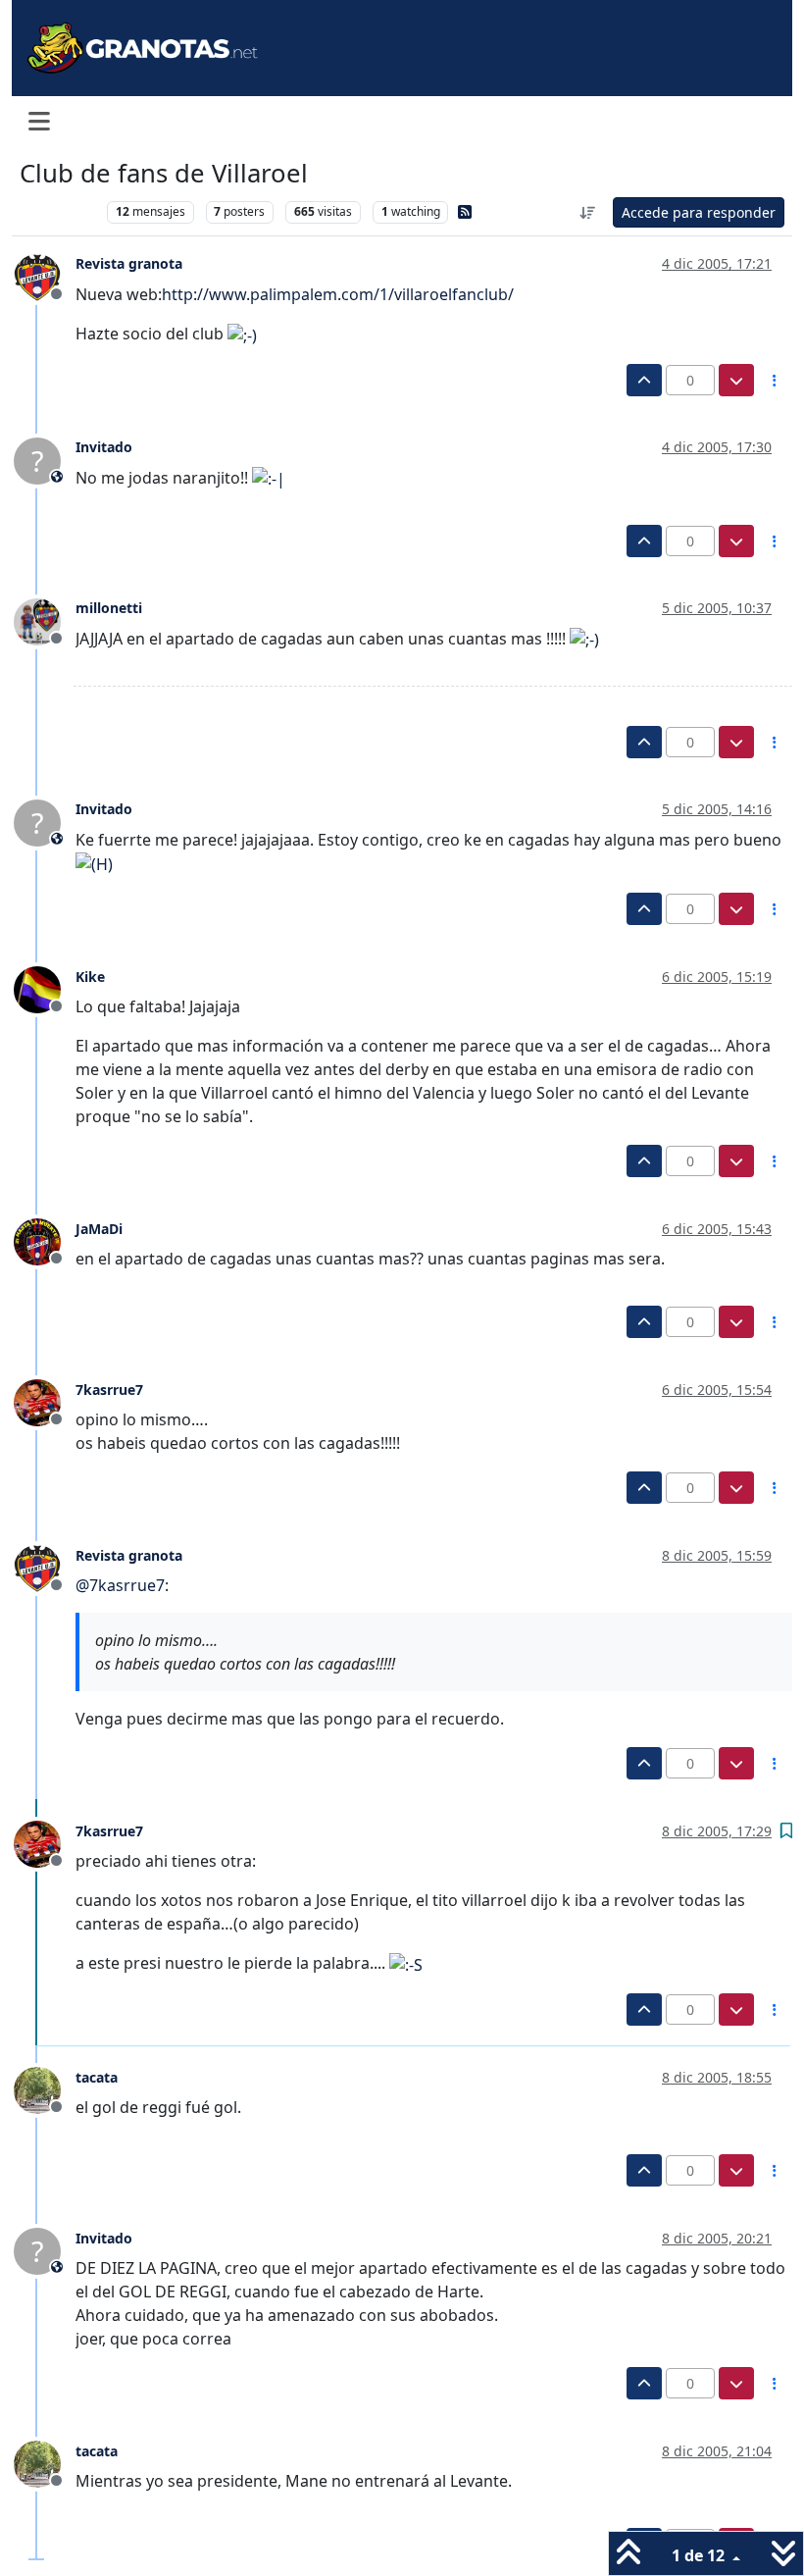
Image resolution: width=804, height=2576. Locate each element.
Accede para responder (699, 212)
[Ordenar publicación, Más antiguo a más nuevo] (588, 212)
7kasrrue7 (109, 1390)
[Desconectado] (45, 276)
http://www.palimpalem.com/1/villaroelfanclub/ (338, 294)
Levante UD (58, 211)
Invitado (104, 447)
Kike (90, 977)
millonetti (109, 608)
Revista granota (129, 263)
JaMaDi (99, 1229)
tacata (97, 2077)
